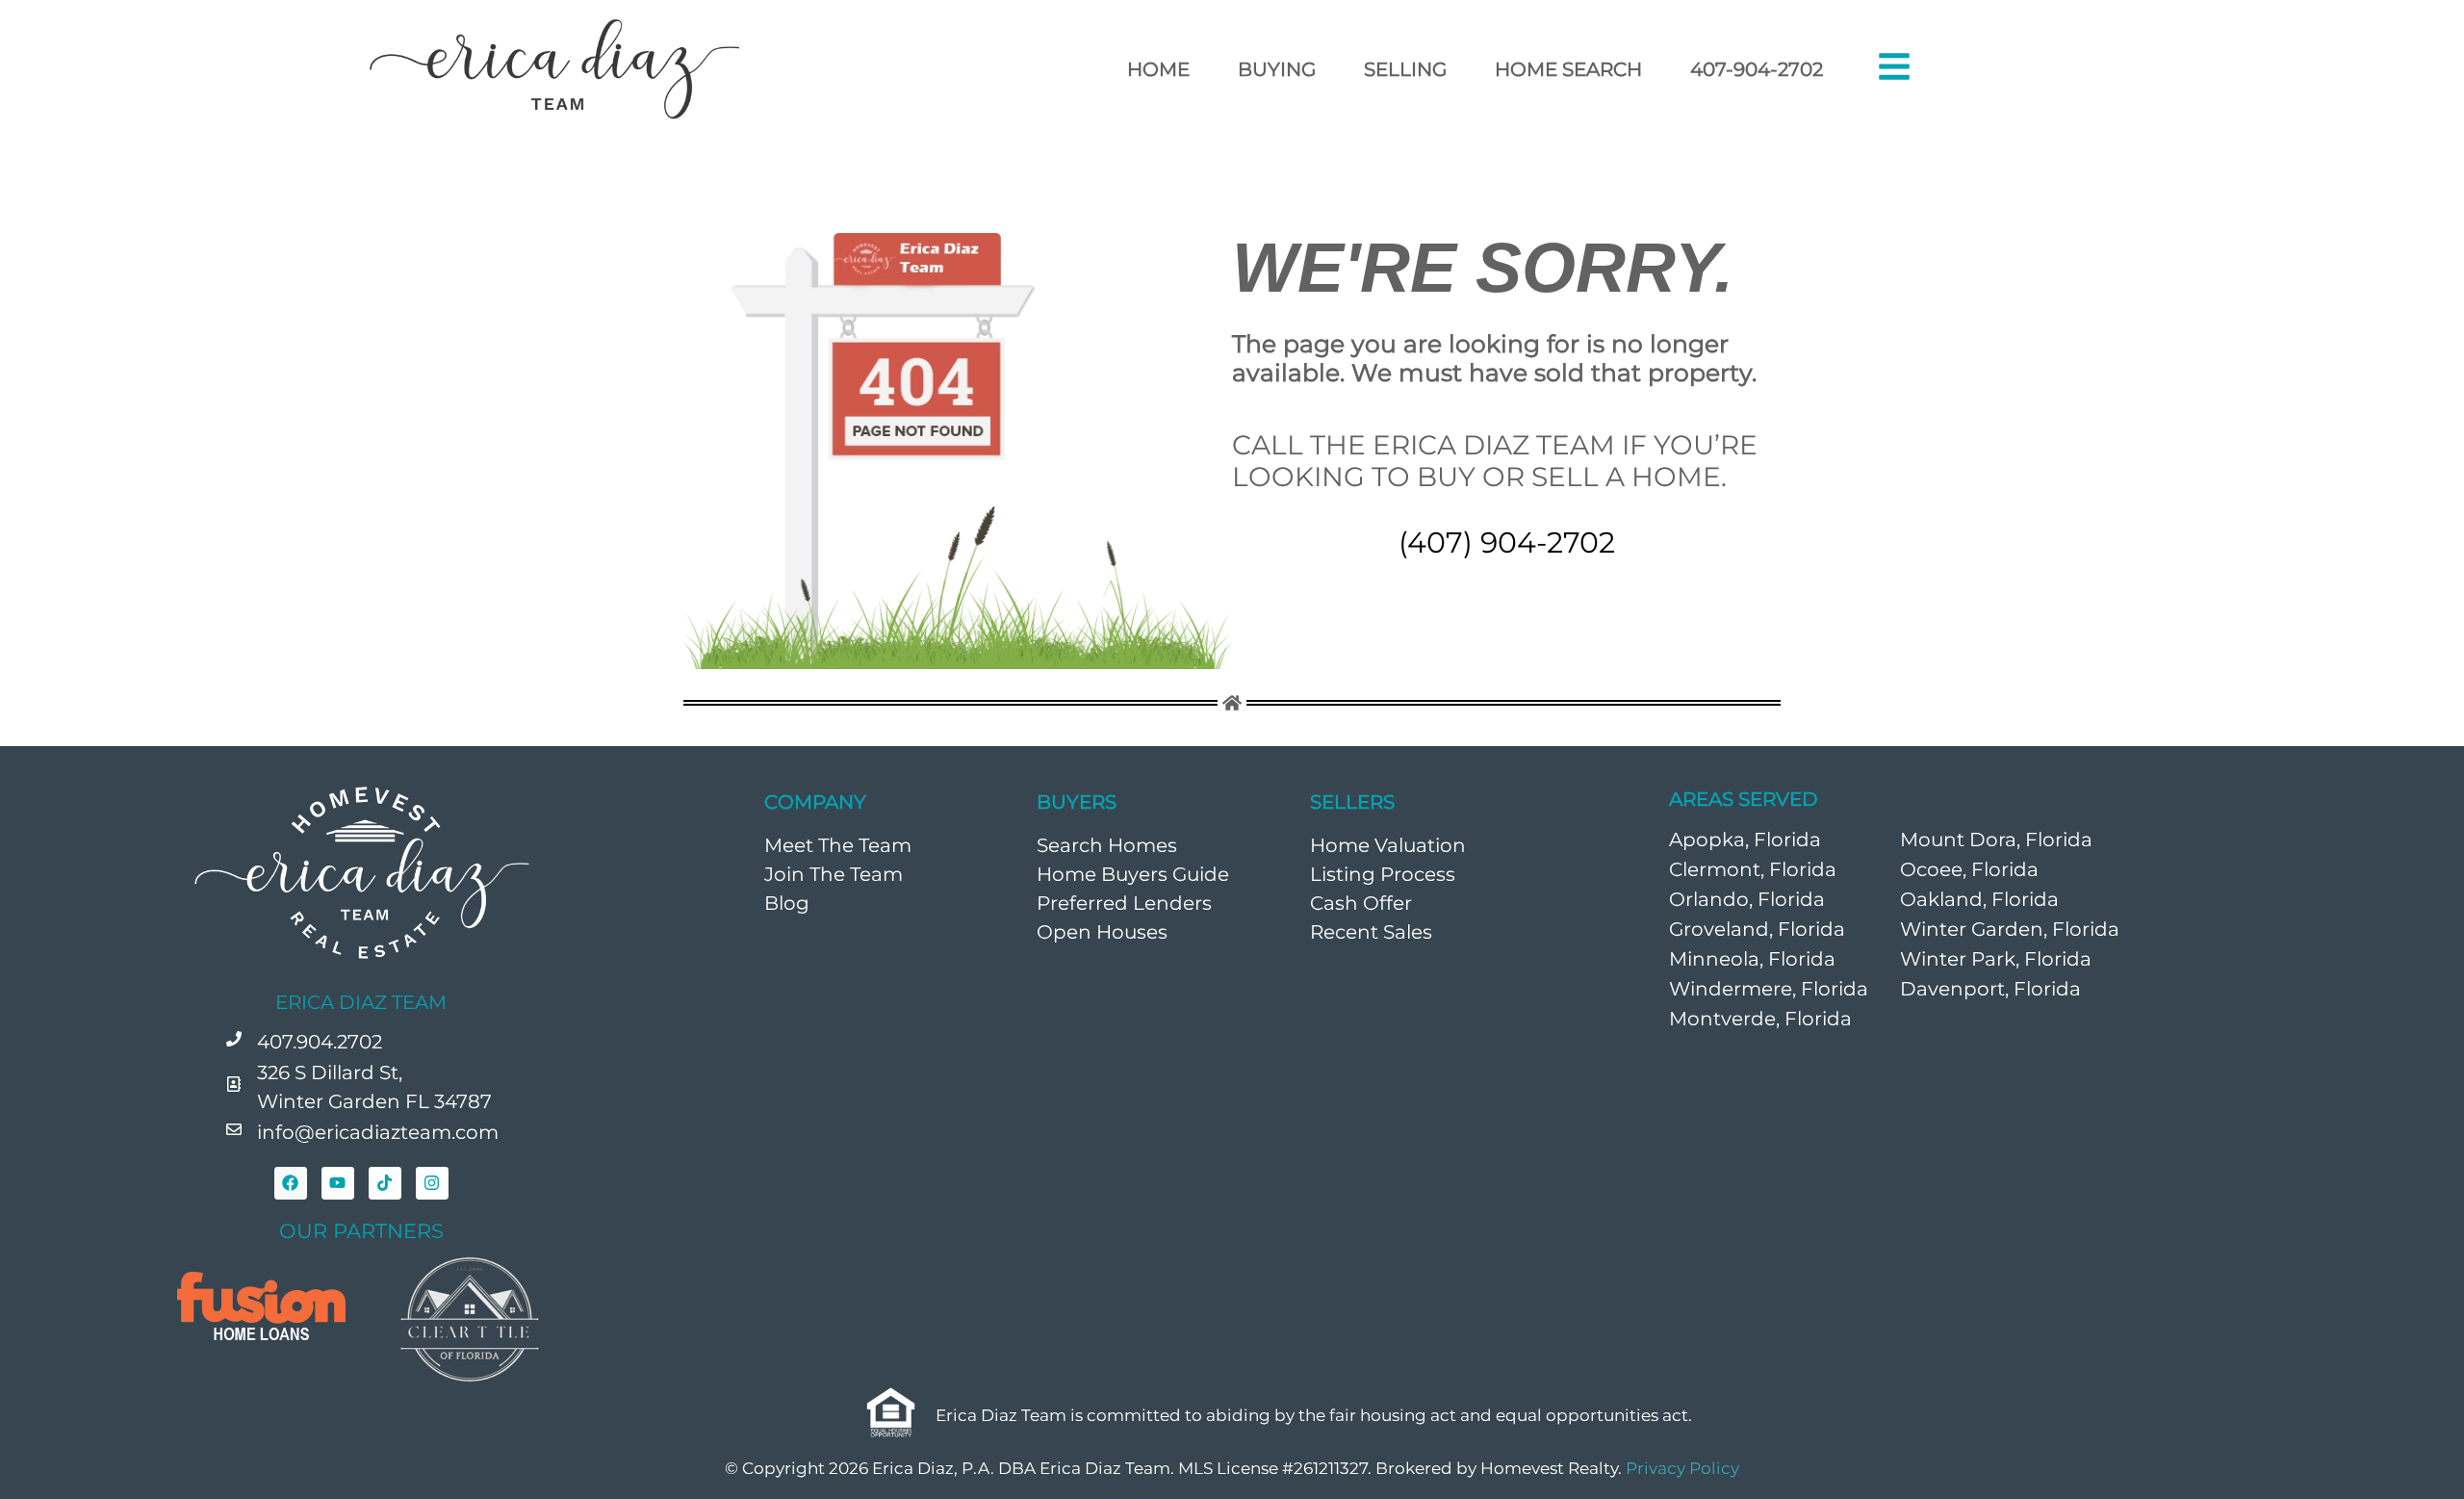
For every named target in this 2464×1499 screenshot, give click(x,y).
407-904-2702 (1757, 69)
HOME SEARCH (1568, 69)
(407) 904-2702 (1507, 543)
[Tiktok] (385, 1183)
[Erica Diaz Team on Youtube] (338, 1183)
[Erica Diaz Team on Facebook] (291, 1183)
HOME (1158, 69)
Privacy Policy (1682, 1468)
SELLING (1405, 69)
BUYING (1277, 69)
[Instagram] (432, 1183)
